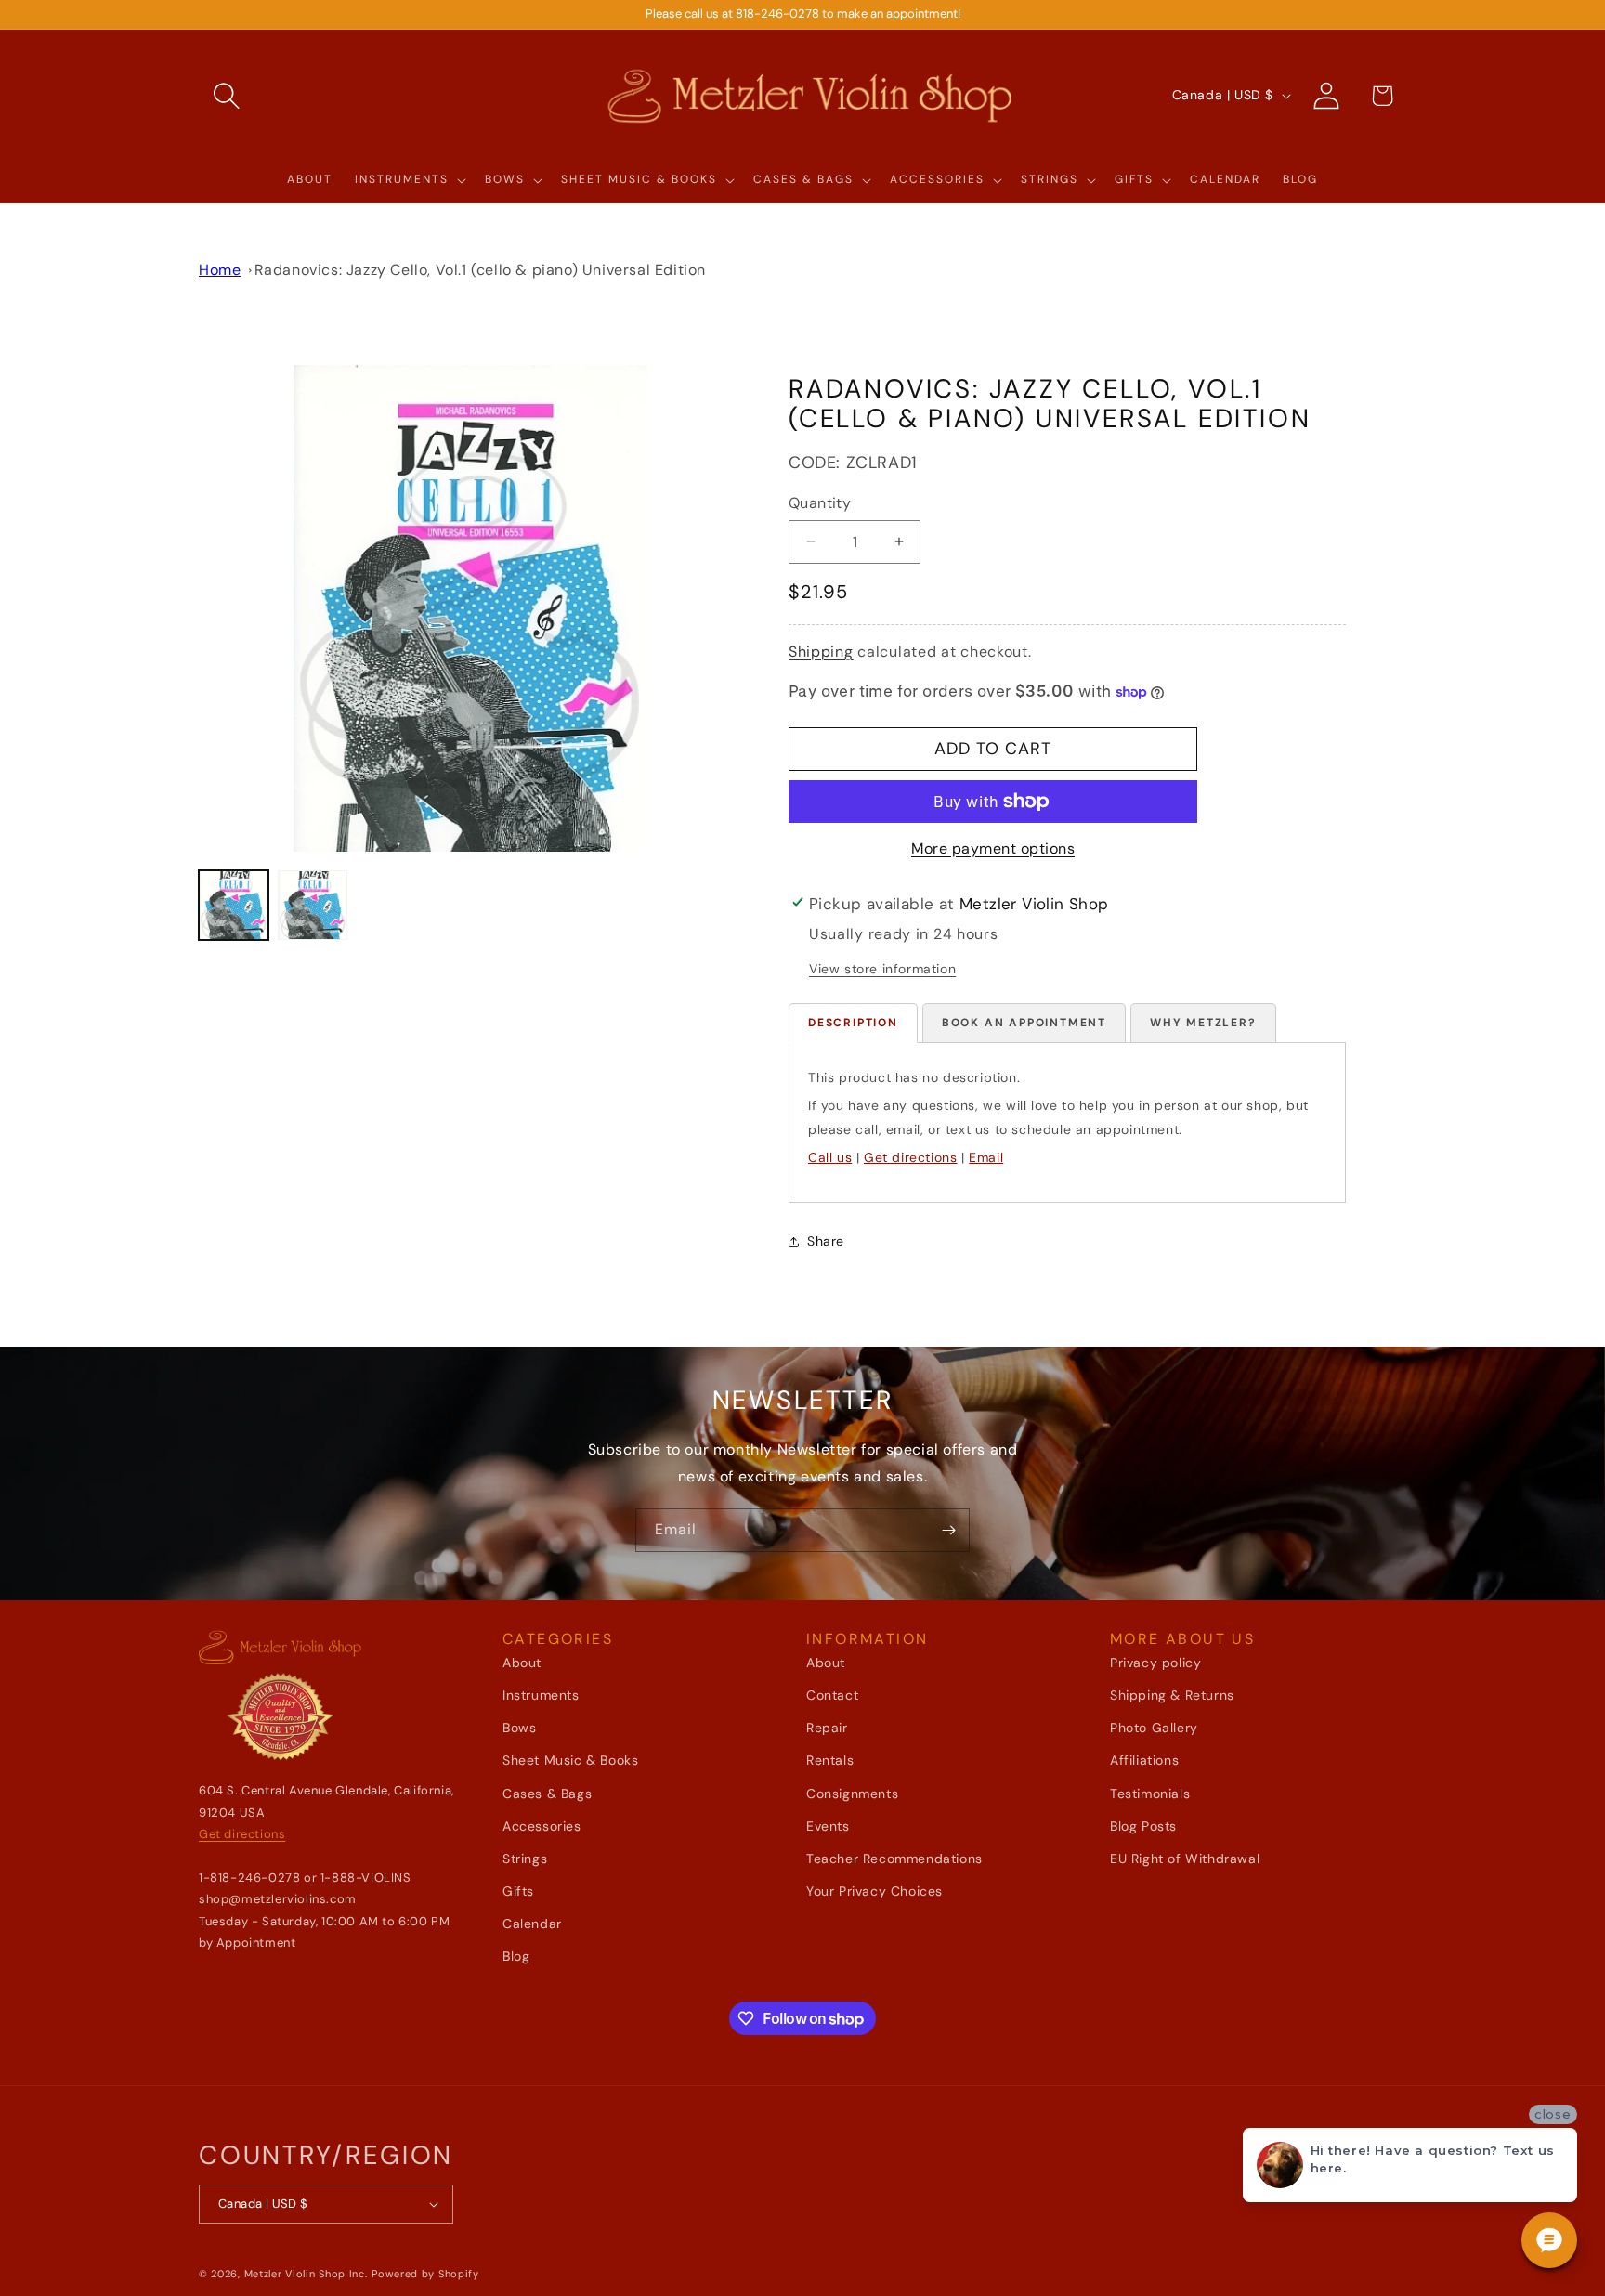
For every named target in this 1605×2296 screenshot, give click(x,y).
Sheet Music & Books (570, 1761)
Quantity (820, 503)
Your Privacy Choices (874, 1891)
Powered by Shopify (425, 2274)
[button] (227, 96)
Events (828, 1826)
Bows (519, 1728)
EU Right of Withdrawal (1185, 1859)
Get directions (910, 1157)
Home (220, 270)
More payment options (993, 848)
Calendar (532, 1924)
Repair (827, 1728)
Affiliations (1144, 1761)
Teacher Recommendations (894, 1859)
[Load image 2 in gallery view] (313, 905)
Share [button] (826, 1241)
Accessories (542, 1826)
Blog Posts (1143, 1826)
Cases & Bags (547, 1794)
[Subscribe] (948, 1530)
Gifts (518, 1891)
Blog (516, 1957)
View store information (882, 969)
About (522, 1663)
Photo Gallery (1154, 1728)
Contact (832, 1695)
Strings (525, 1859)
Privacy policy (1155, 1663)
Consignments (852, 1794)
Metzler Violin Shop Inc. (306, 2274)
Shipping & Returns (1172, 1695)
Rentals (830, 1761)
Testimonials (1150, 1794)
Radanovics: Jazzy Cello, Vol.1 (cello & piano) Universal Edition (480, 270)
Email (986, 1157)
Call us (830, 1157)
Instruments (541, 1695)
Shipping (821, 652)
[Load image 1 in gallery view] (234, 905)
